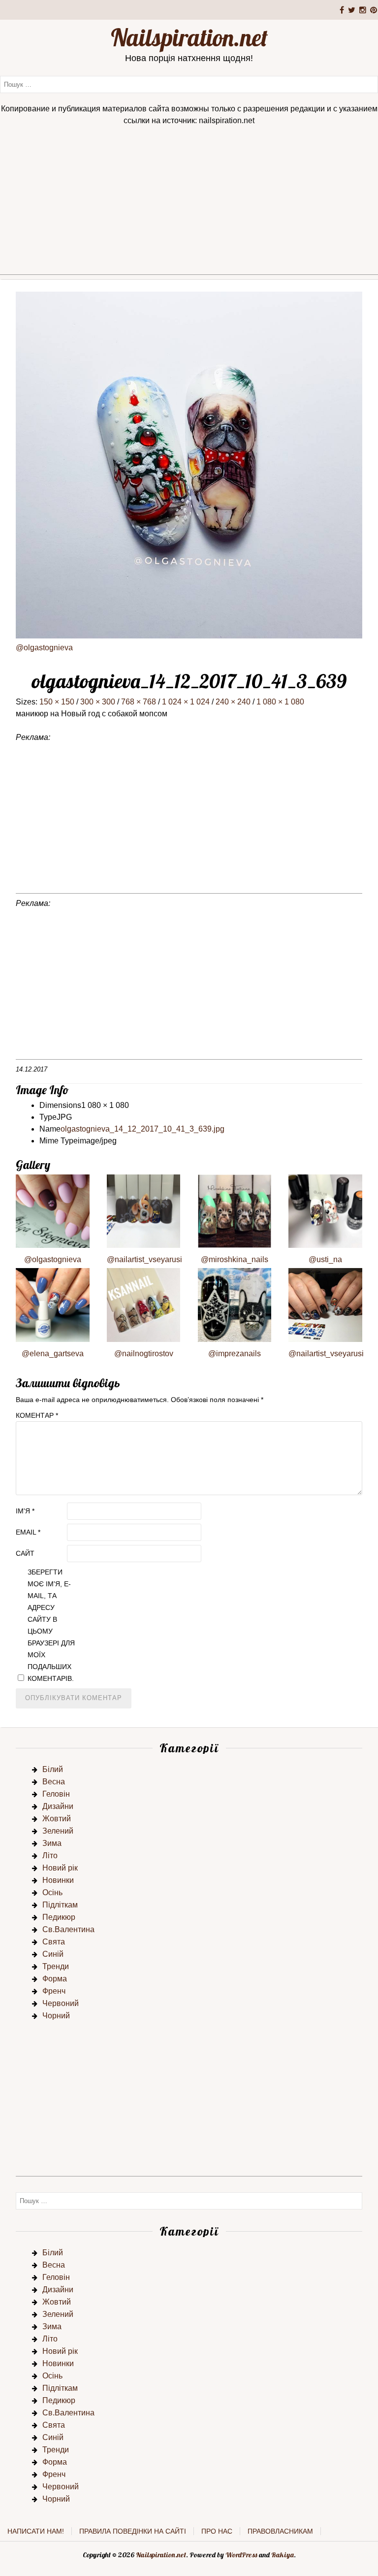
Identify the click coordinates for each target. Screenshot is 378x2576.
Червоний (61, 2003)
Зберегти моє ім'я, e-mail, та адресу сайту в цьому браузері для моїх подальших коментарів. (51, 1625)
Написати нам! (36, 2531)
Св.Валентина (68, 1929)
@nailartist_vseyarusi (144, 1259)
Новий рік (60, 1868)
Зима (52, 1843)
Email (28, 1532)
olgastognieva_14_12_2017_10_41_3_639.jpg (142, 1129)
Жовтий (57, 1819)
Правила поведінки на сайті (133, 2531)
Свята (54, 1942)
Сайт (25, 1553)
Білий (53, 1769)
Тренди (56, 1966)
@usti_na (325, 1259)
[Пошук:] (189, 84)
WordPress (241, 2555)
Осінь (52, 1892)
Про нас (217, 2531)
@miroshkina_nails (235, 1259)
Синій (53, 1954)
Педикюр (59, 1917)
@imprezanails (235, 1354)
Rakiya (283, 2555)
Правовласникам (280, 2531)
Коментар (37, 1415)
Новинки (58, 1880)
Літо (50, 1856)
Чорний (56, 2016)
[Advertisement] (189, 205)
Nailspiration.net (189, 37)
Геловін (56, 1794)
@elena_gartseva (53, 1354)
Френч (54, 1991)
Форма (55, 1979)
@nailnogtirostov (144, 1354)
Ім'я (25, 1511)
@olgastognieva (44, 648)
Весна (54, 1782)
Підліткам (60, 1905)
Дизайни (58, 1806)
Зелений (58, 1831)
